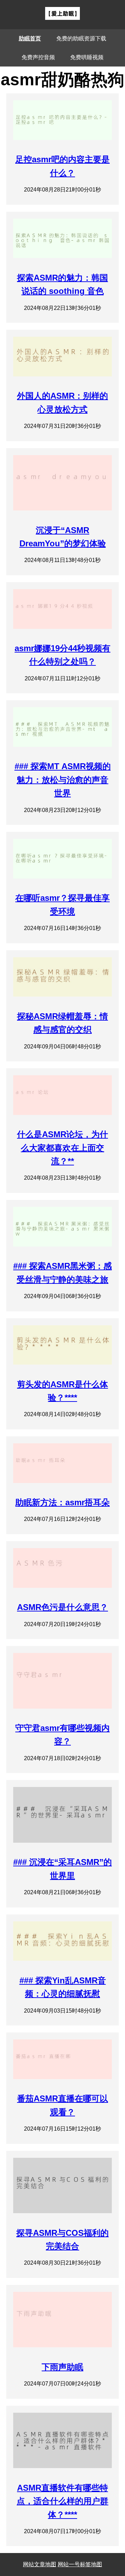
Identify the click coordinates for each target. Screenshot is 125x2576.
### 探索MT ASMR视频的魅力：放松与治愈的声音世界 (63, 780)
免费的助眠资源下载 (81, 38)
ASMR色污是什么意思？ (62, 1607)
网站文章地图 (40, 2564)
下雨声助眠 (62, 2367)
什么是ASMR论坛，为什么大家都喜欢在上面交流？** (62, 1148)
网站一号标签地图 (80, 2564)
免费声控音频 (38, 57)
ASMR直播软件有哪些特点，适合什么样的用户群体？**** (62, 2501)
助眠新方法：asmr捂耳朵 (62, 1502)
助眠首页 (30, 38)
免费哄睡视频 (87, 57)
